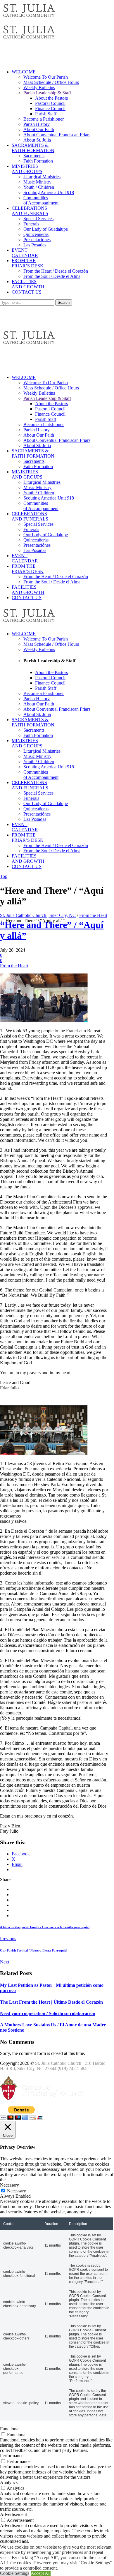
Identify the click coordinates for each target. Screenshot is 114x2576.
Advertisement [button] (13, 2514)
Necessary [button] (9, 2185)
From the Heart (93, 915)
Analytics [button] (9, 2482)
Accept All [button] (41, 2573)
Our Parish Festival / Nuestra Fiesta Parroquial (34, 1950)
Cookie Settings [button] (15, 2573)
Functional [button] (10, 2429)
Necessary (17, 2191)
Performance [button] (12, 2456)
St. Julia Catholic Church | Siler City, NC (38, 915)
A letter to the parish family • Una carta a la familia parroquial (45, 1927)
